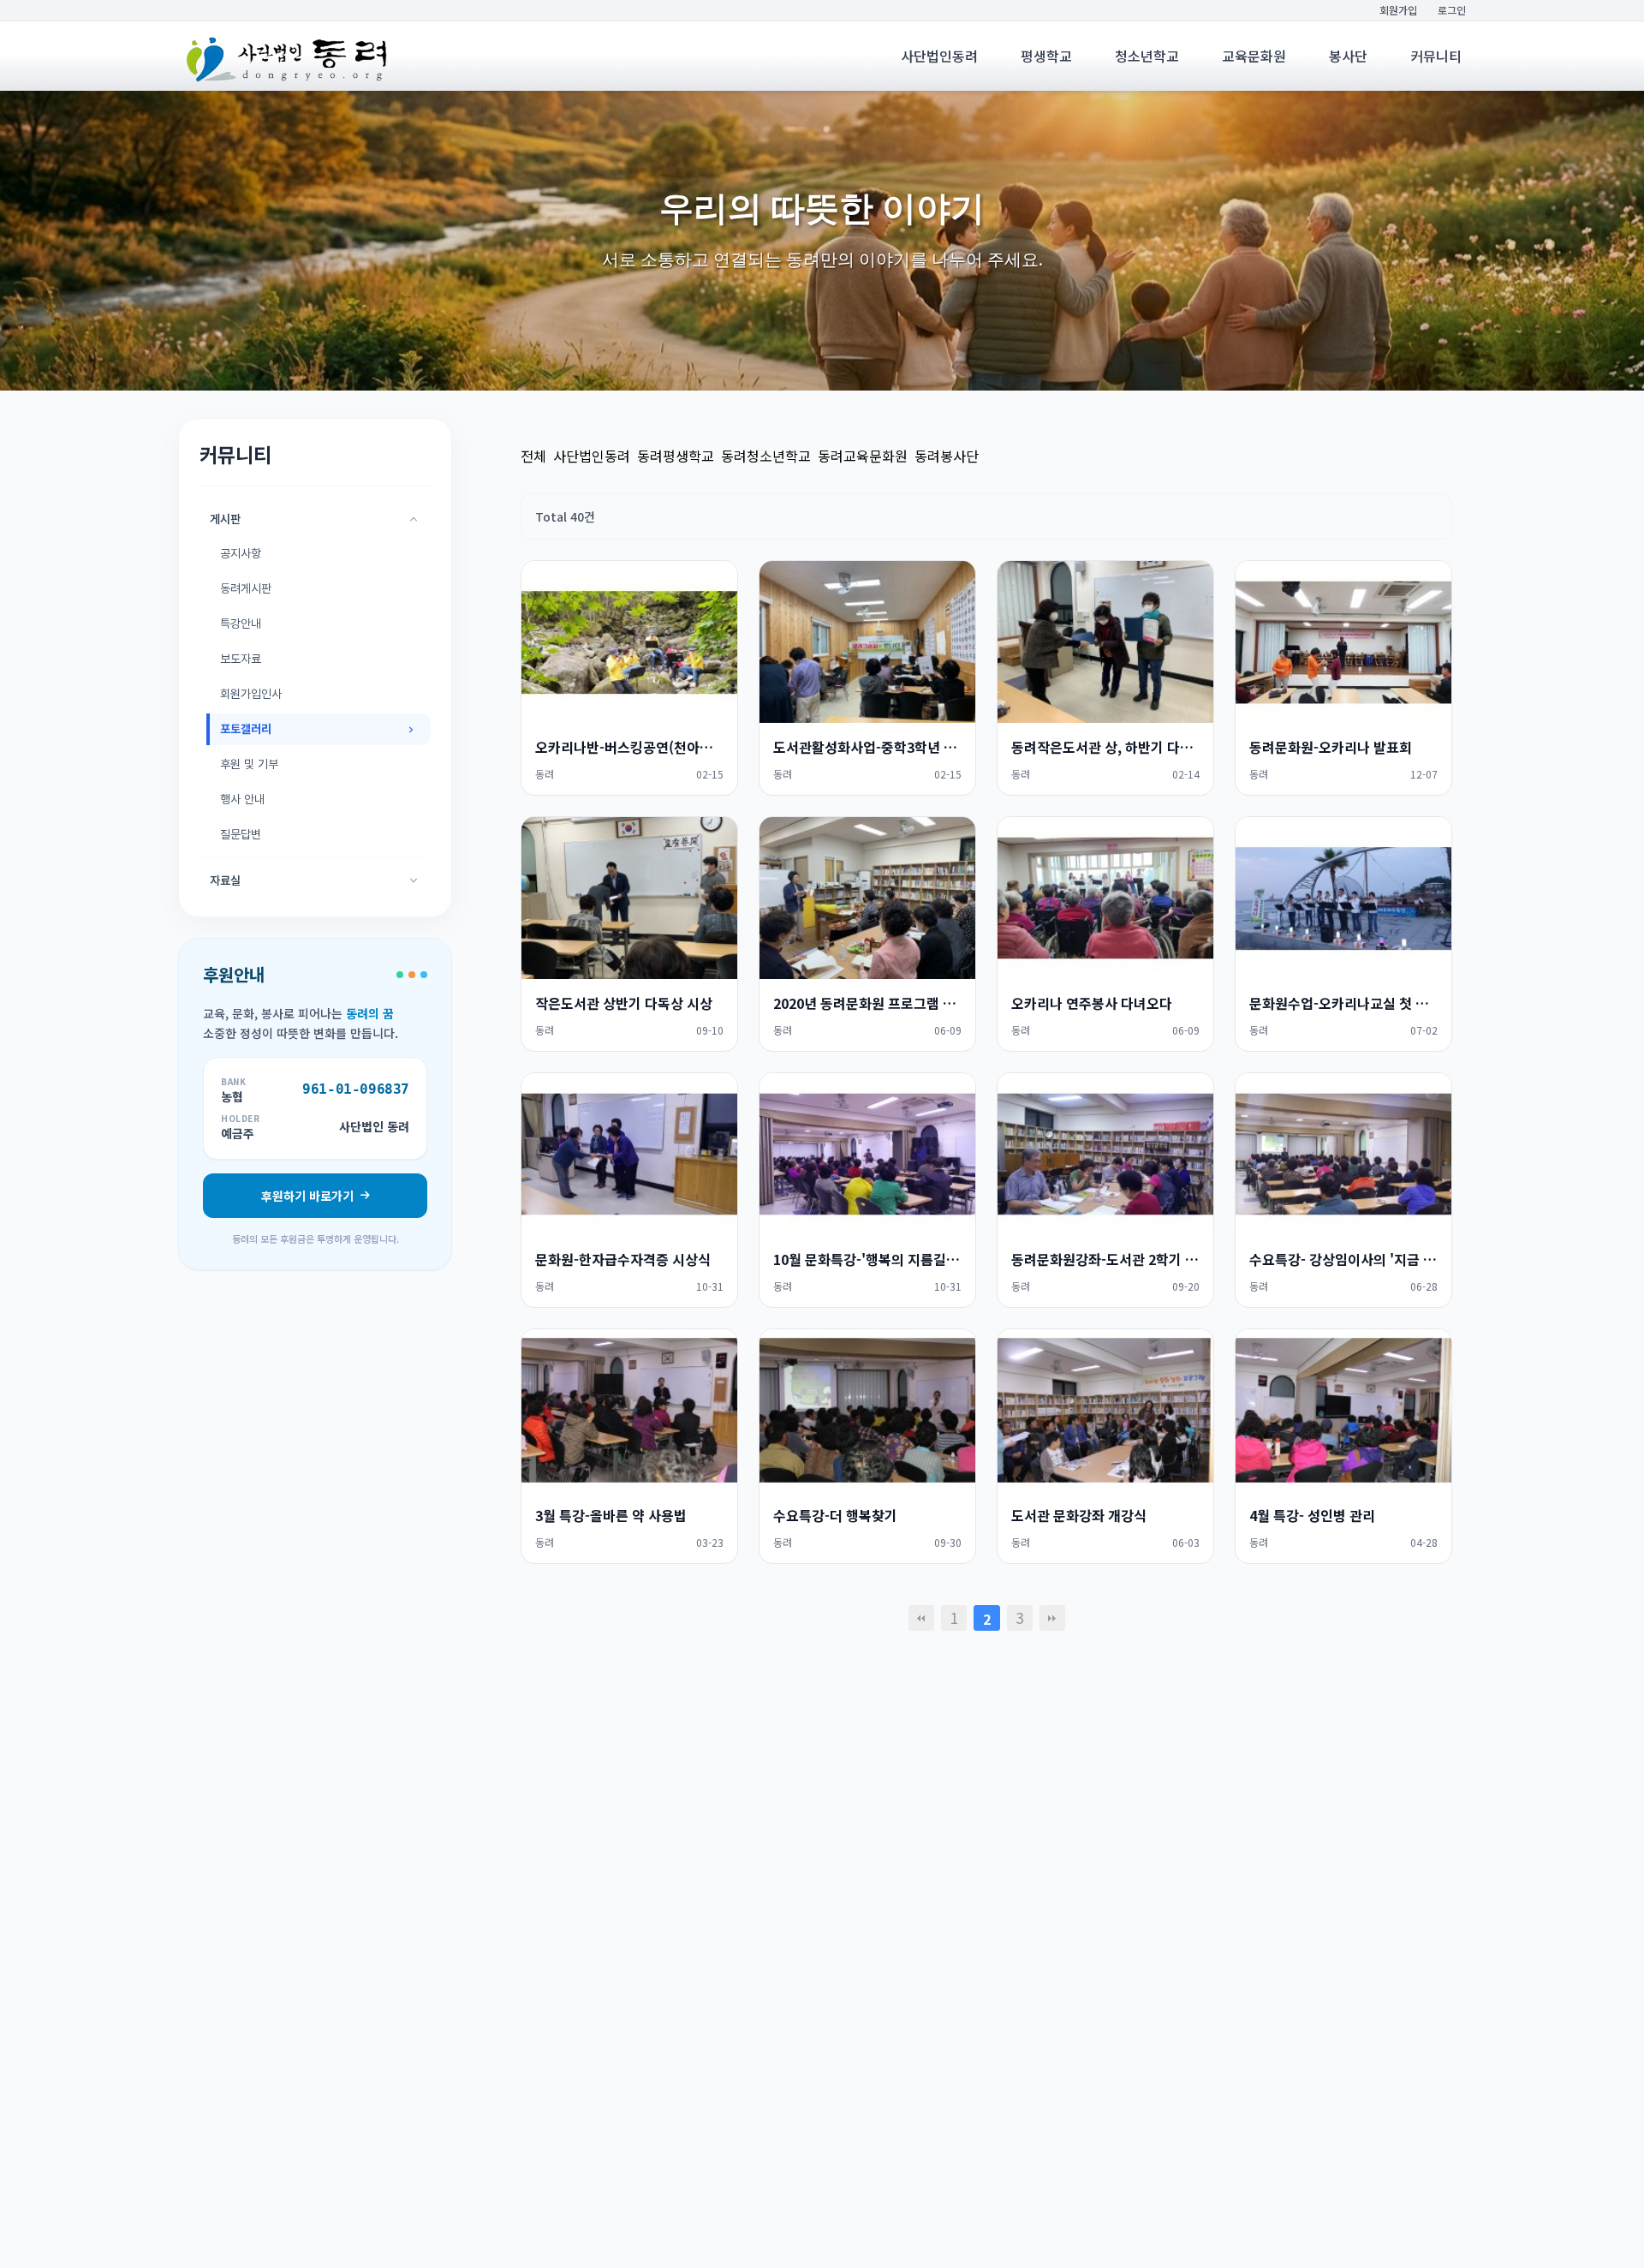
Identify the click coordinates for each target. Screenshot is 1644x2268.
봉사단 (1348, 56)
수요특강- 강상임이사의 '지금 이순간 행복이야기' (1343, 1259)
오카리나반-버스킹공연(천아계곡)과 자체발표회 (629, 747)
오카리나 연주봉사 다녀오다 (1092, 1003)
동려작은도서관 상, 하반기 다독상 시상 (1105, 747)
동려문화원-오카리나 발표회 (1331, 747)
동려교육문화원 (863, 456)
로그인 (1452, 10)
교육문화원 (1254, 56)
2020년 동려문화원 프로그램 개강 (867, 1003)
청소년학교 (1147, 56)
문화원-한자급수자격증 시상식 (623, 1259)
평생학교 (1046, 56)
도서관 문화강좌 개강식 (1079, 1515)
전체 (533, 456)
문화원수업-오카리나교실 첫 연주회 (1343, 1003)
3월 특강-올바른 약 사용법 (611, 1515)
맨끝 (1052, 1618)
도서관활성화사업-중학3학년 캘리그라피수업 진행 (867, 747)
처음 (921, 1618)
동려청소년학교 (766, 456)
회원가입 (1398, 10)
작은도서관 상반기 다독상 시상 (624, 1003)
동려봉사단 (947, 456)
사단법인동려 (939, 56)
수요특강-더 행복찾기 (835, 1515)
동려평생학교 (676, 456)
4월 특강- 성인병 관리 (1312, 1515)
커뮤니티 (1436, 56)
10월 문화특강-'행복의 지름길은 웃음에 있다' (867, 1259)
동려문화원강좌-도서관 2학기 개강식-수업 (1105, 1259)
